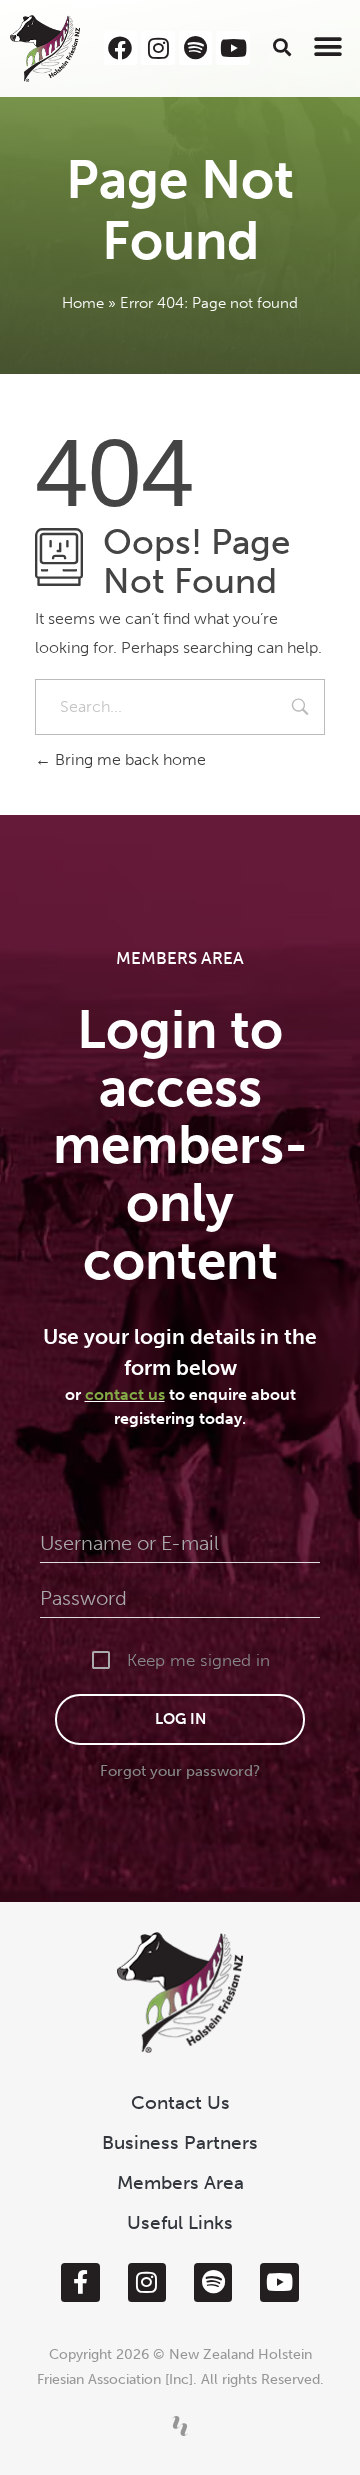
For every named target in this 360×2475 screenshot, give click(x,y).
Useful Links (180, 2222)
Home (83, 303)
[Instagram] (158, 48)
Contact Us (180, 2102)
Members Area (180, 2182)
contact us (125, 1394)
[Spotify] (196, 48)
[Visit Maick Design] (180, 2426)
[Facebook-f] (80, 2282)
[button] (282, 46)
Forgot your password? (180, 1771)
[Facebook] (121, 48)
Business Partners (180, 2142)
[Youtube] (233, 48)
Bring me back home (128, 759)
